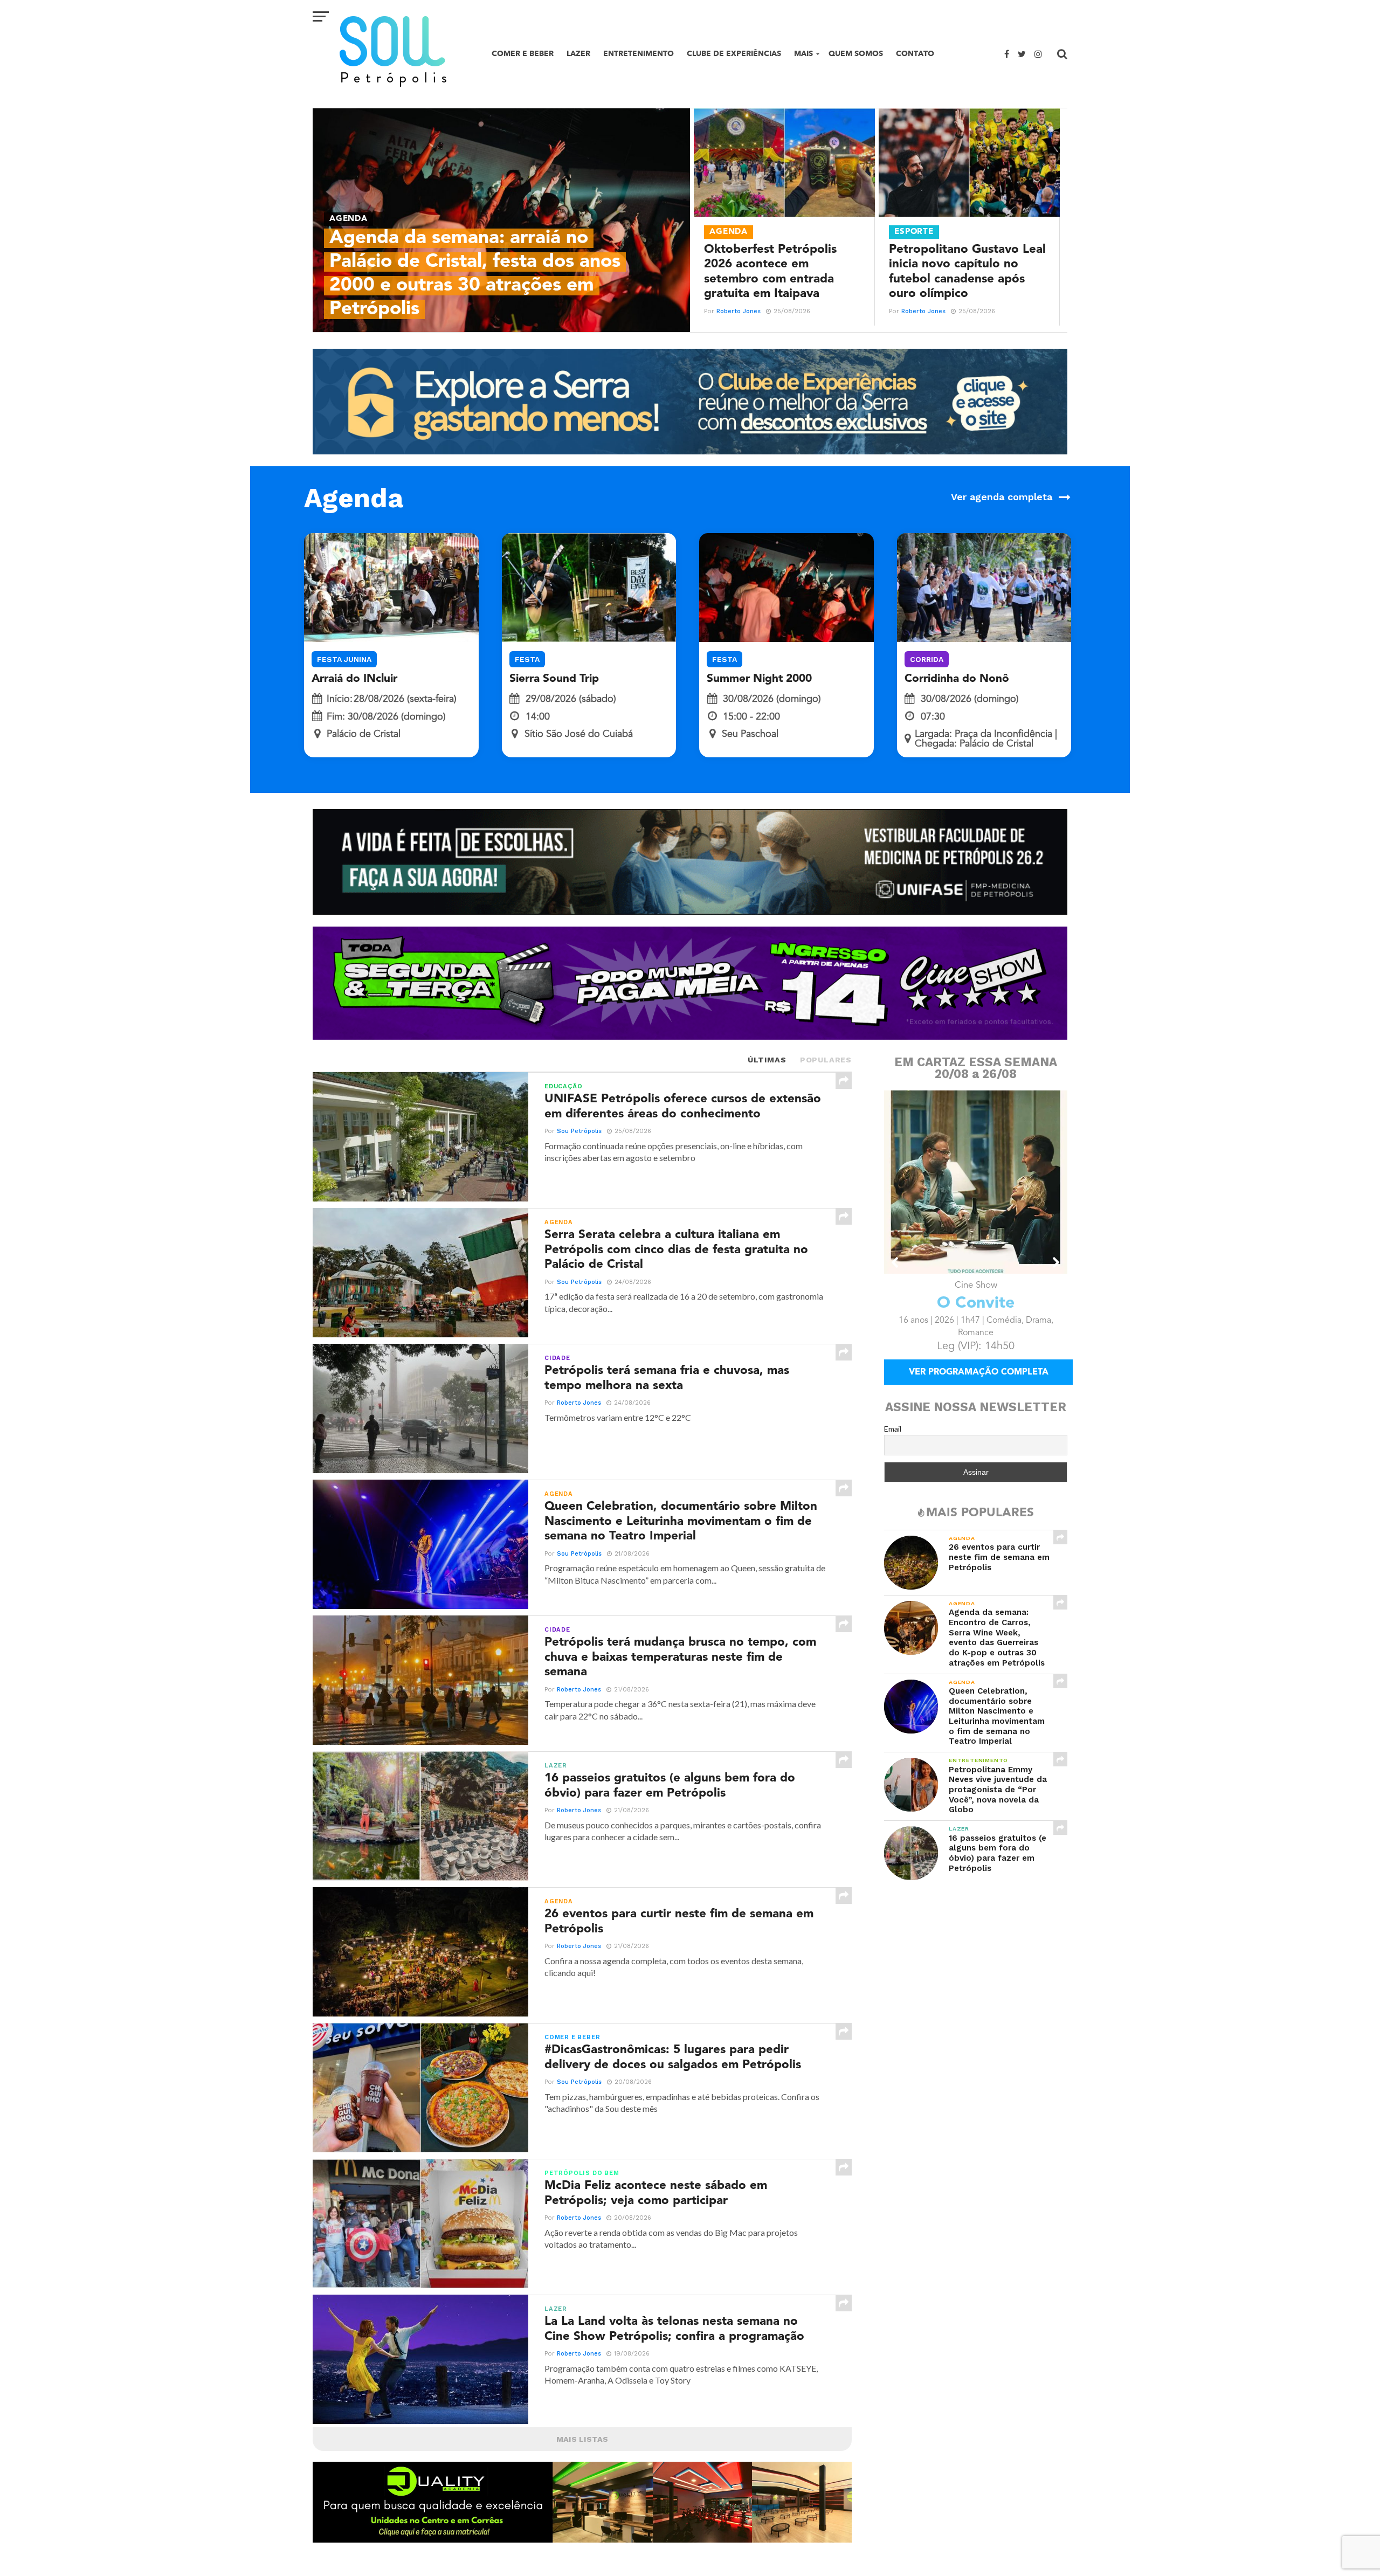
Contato (915, 54)
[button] (895, 1262)
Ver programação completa (979, 1387)
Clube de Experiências (734, 54)
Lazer (578, 54)
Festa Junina (344, 659)
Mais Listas (582, 2439)
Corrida (927, 659)
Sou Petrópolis (579, 1131)
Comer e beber (523, 54)
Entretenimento (639, 54)
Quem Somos (856, 54)
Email (893, 1444)
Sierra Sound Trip (554, 679)
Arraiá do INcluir (354, 679)
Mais (803, 54)
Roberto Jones (739, 311)
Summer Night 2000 (759, 679)
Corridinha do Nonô (957, 679)
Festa (527, 659)
